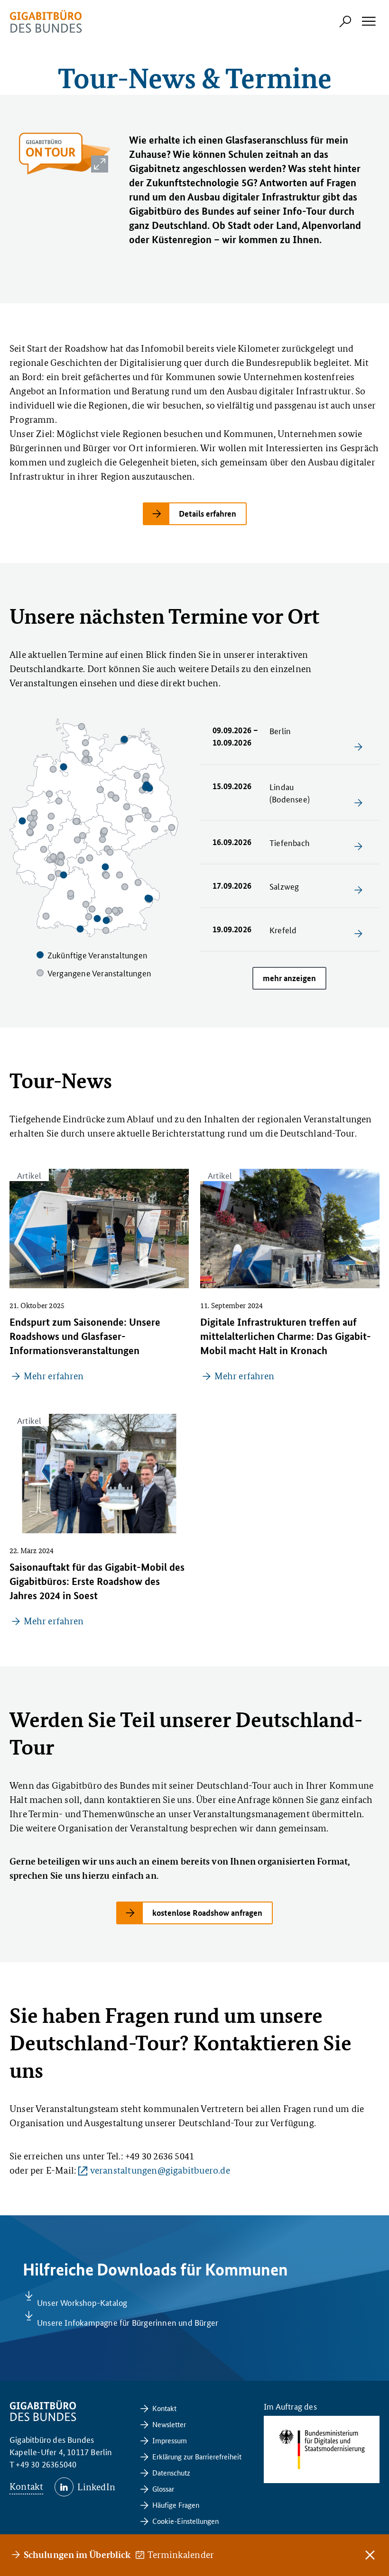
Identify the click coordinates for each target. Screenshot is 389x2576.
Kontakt (26, 2486)
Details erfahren (208, 514)
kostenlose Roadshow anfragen (207, 1913)
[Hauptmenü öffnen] (368, 21)
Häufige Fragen (176, 2505)
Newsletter (169, 2424)
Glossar (163, 2489)
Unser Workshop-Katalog (82, 2302)
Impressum (170, 2440)
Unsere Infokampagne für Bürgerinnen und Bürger (128, 2322)
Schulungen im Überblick (77, 2554)
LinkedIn (96, 2487)
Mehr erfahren (54, 1376)
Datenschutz (171, 2472)
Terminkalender (181, 2555)
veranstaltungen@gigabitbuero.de (160, 2170)
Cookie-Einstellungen (185, 2521)
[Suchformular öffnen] (345, 21)
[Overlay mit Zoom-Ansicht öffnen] (100, 164)
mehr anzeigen (289, 978)
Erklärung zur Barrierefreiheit (197, 2456)
